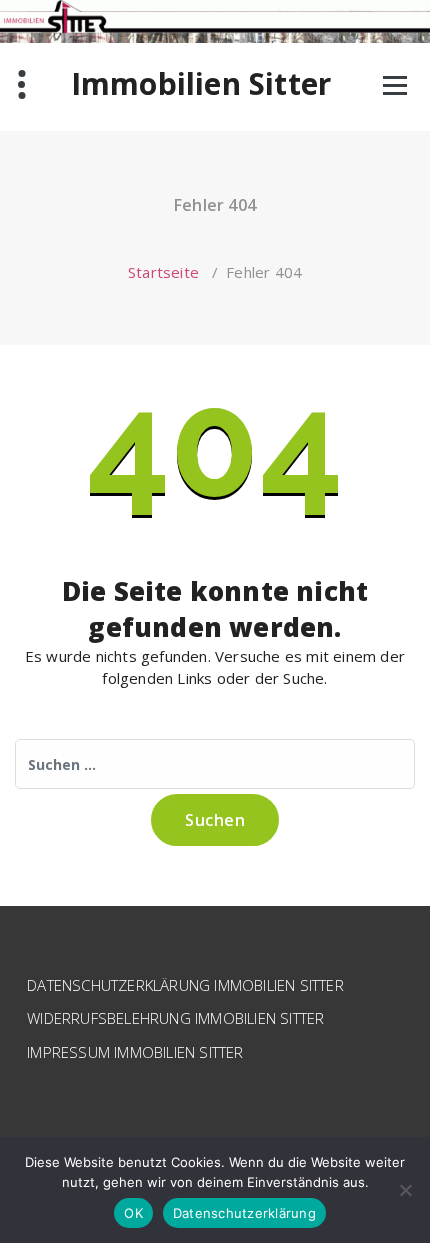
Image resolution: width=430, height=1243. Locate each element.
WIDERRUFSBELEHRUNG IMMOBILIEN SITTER (175, 1018)
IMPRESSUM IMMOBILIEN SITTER (135, 1052)
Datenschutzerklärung (244, 1213)
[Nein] (405, 1190)
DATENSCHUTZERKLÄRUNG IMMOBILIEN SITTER (185, 985)
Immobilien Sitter (201, 84)
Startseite (163, 272)
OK (133, 1213)
